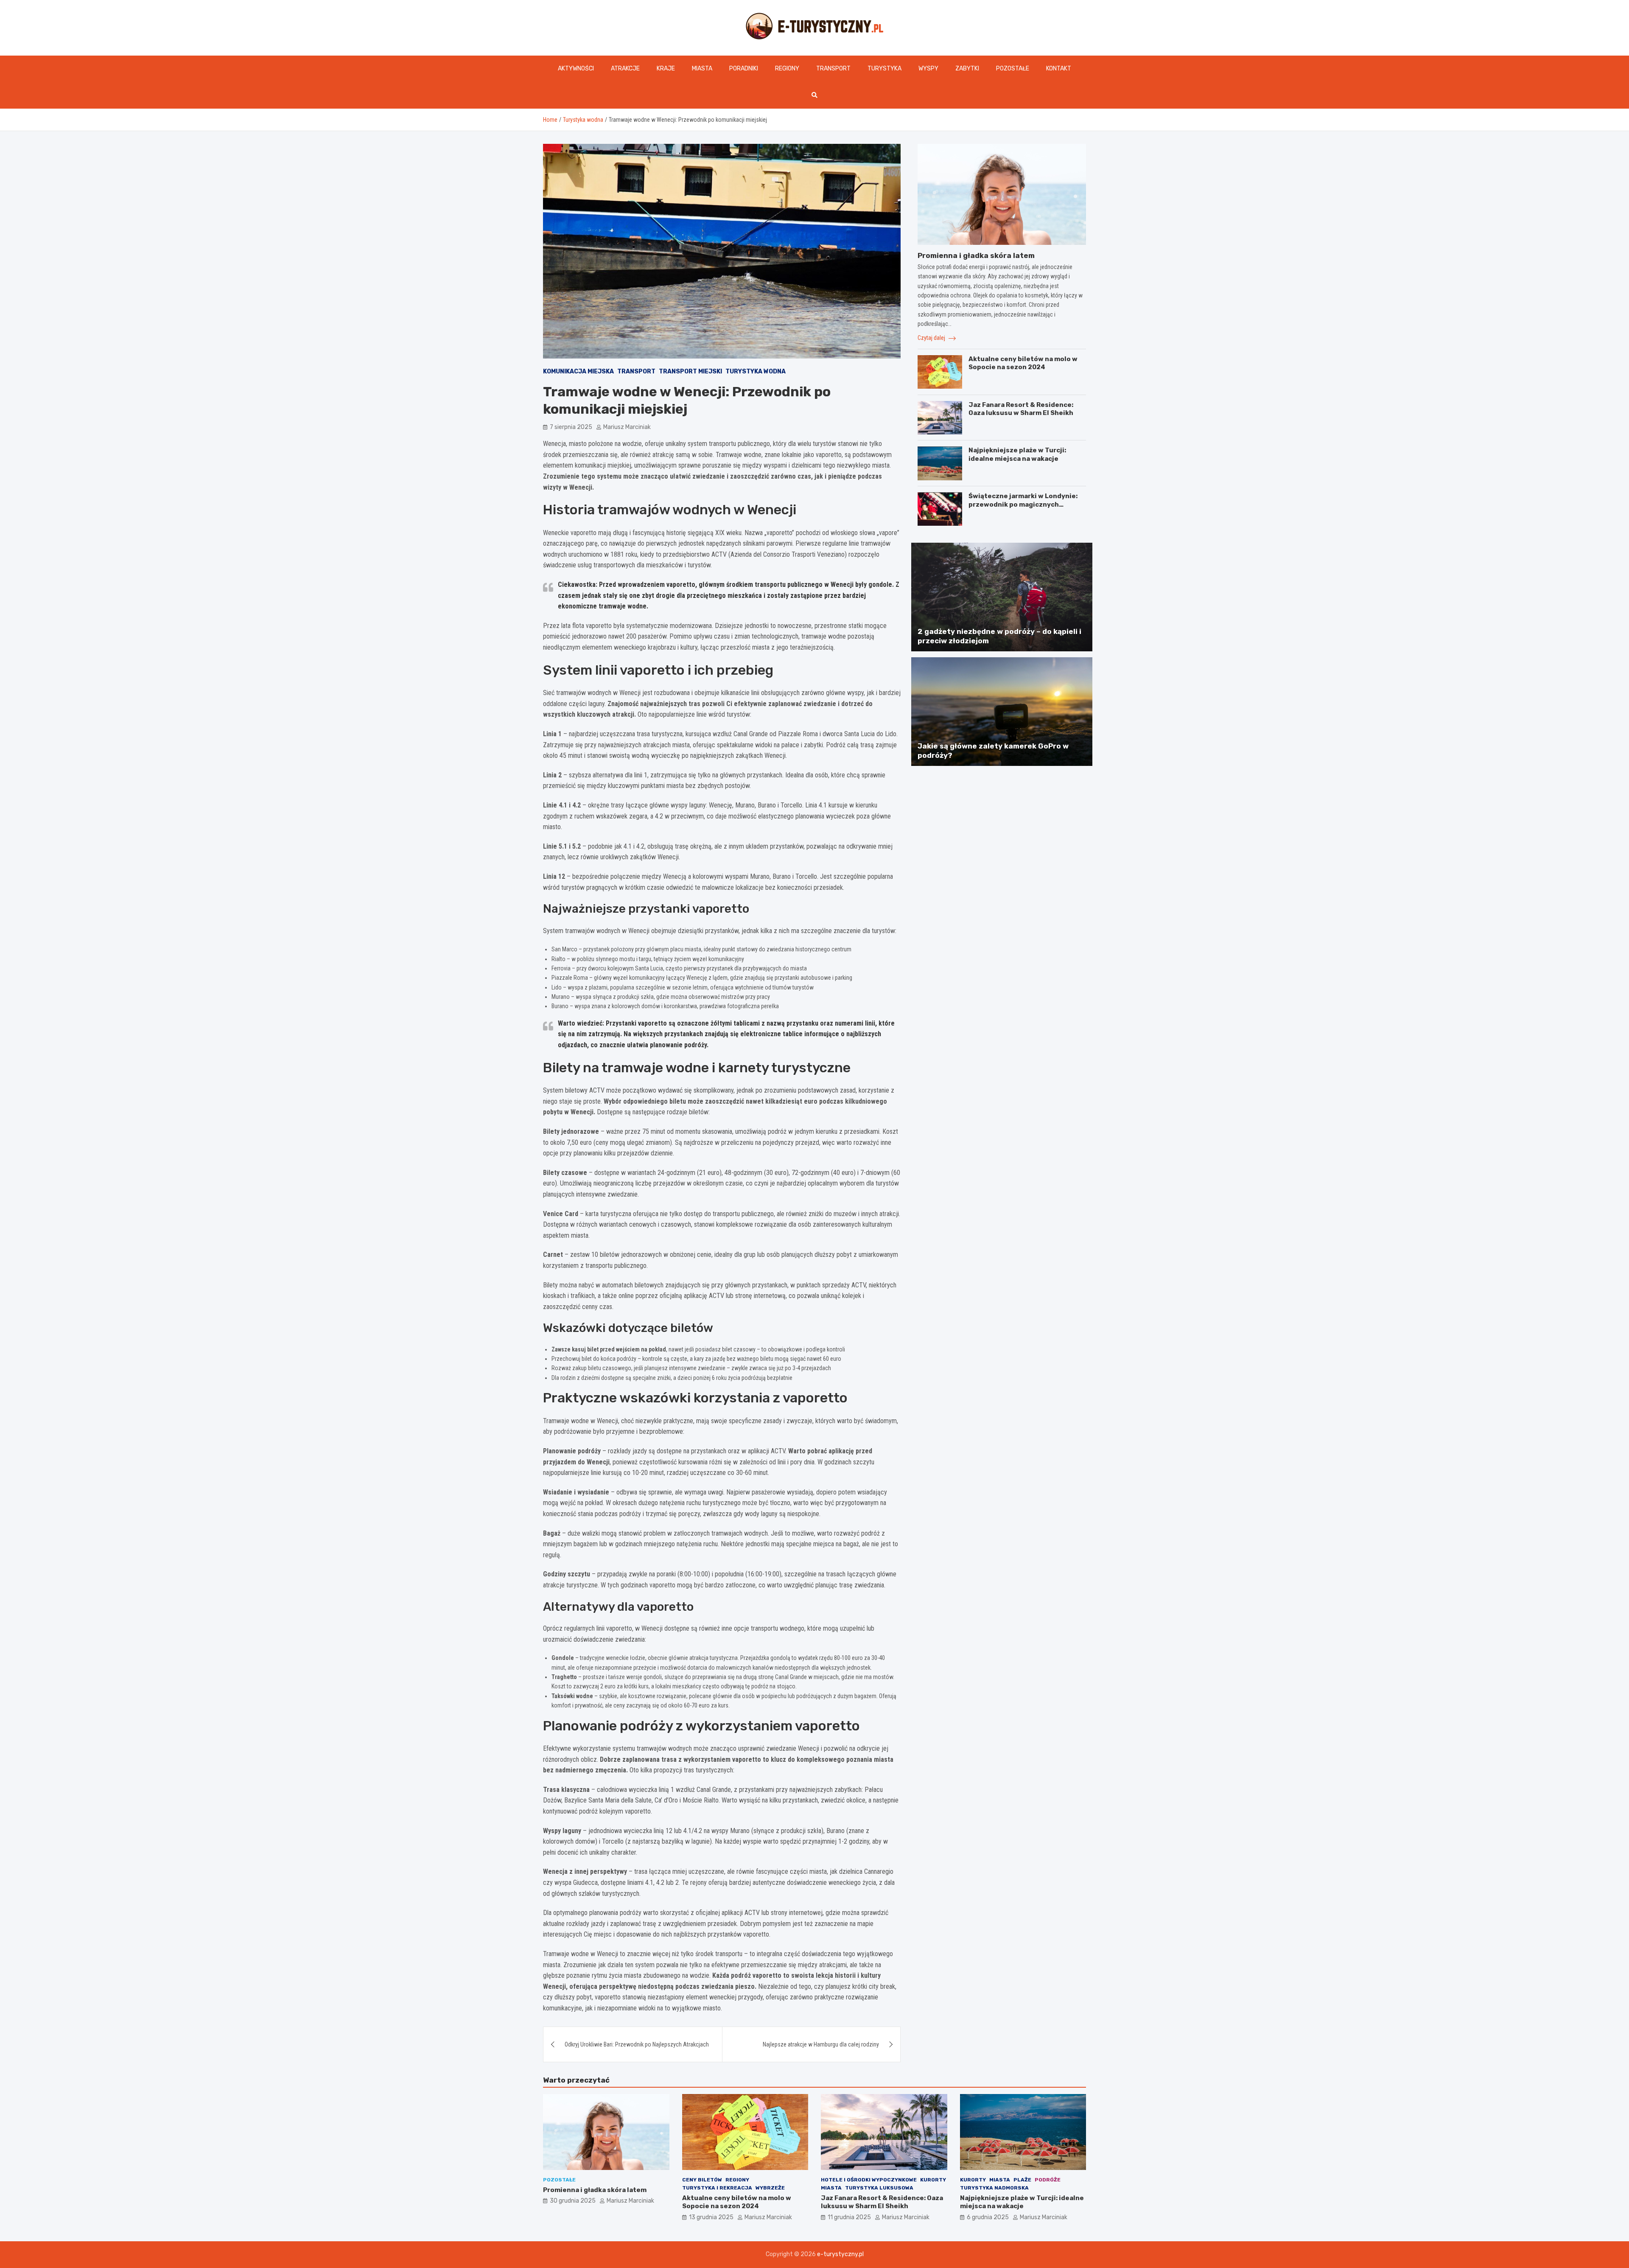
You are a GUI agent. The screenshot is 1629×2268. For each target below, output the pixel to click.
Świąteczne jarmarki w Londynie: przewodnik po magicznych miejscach (1023, 505)
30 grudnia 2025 (573, 2201)
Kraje (666, 69)
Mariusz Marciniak (627, 427)
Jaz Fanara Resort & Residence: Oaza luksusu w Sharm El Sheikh (1021, 409)
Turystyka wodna (756, 371)
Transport (833, 69)
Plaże (1022, 2180)
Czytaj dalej (932, 338)
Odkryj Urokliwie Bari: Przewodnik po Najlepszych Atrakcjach (637, 2044)
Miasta (702, 69)
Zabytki (967, 69)
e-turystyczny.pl (840, 2254)
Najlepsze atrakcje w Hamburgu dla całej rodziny (821, 2044)
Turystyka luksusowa (879, 2188)
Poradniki (744, 69)
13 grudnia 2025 (711, 2217)
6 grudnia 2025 (988, 2217)
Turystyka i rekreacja (717, 2188)
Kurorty (933, 2180)
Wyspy (928, 69)
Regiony (787, 69)
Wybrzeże (770, 2188)
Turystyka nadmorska (994, 2188)
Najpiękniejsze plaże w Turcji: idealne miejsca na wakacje (1017, 455)
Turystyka (884, 69)
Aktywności (576, 69)
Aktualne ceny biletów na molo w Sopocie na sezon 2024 (1023, 363)
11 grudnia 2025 (849, 2217)
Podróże (1048, 2180)
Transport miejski (690, 371)
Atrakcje (625, 69)
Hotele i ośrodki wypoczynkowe (869, 2180)
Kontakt (1059, 69)
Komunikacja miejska (578, 371)
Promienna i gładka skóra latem (976, 255)
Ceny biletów (702, 2180)
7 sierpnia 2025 (571, 427)
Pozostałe (1013, 69)
